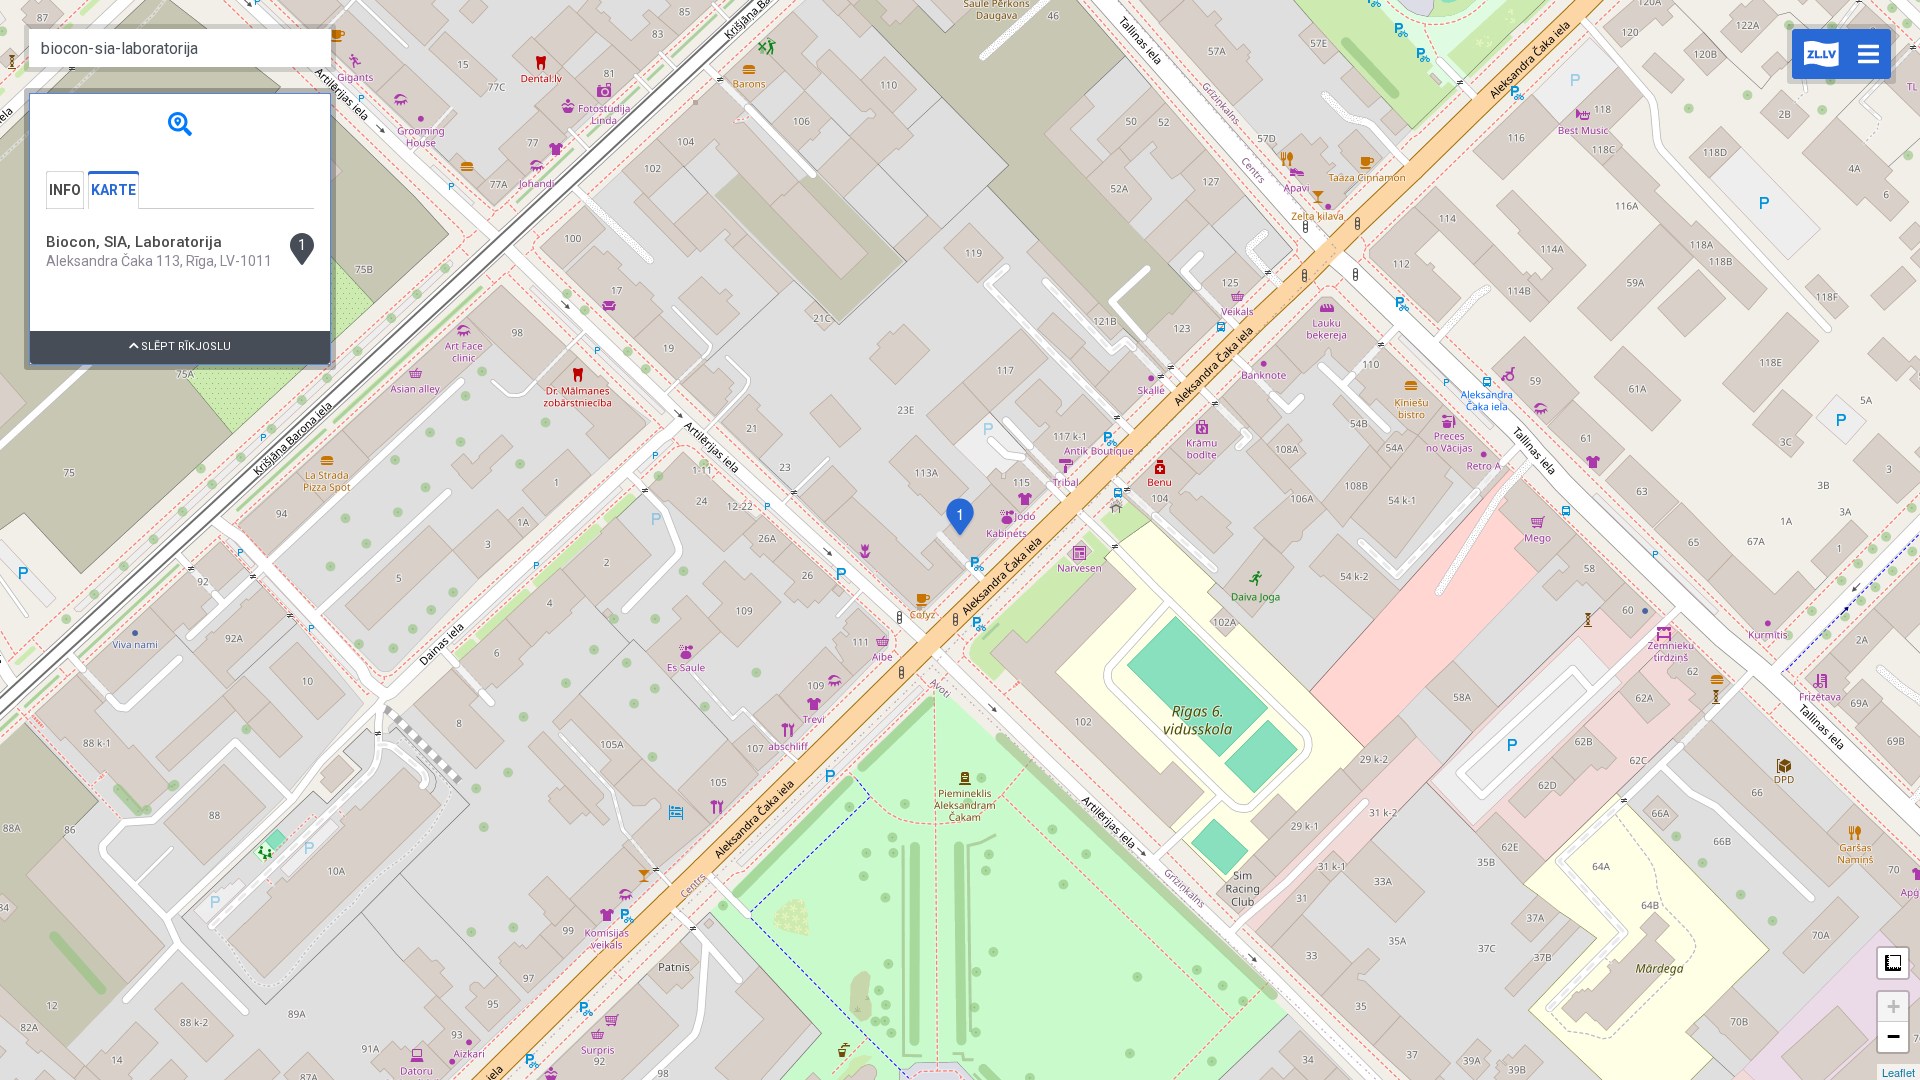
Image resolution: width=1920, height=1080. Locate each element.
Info (65, 190)
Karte (113, 190)
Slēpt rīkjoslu (184, 346)
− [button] (1893, 1036)
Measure (1893, 963)
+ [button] (1893, 1006)
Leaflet (1898, 1072)
